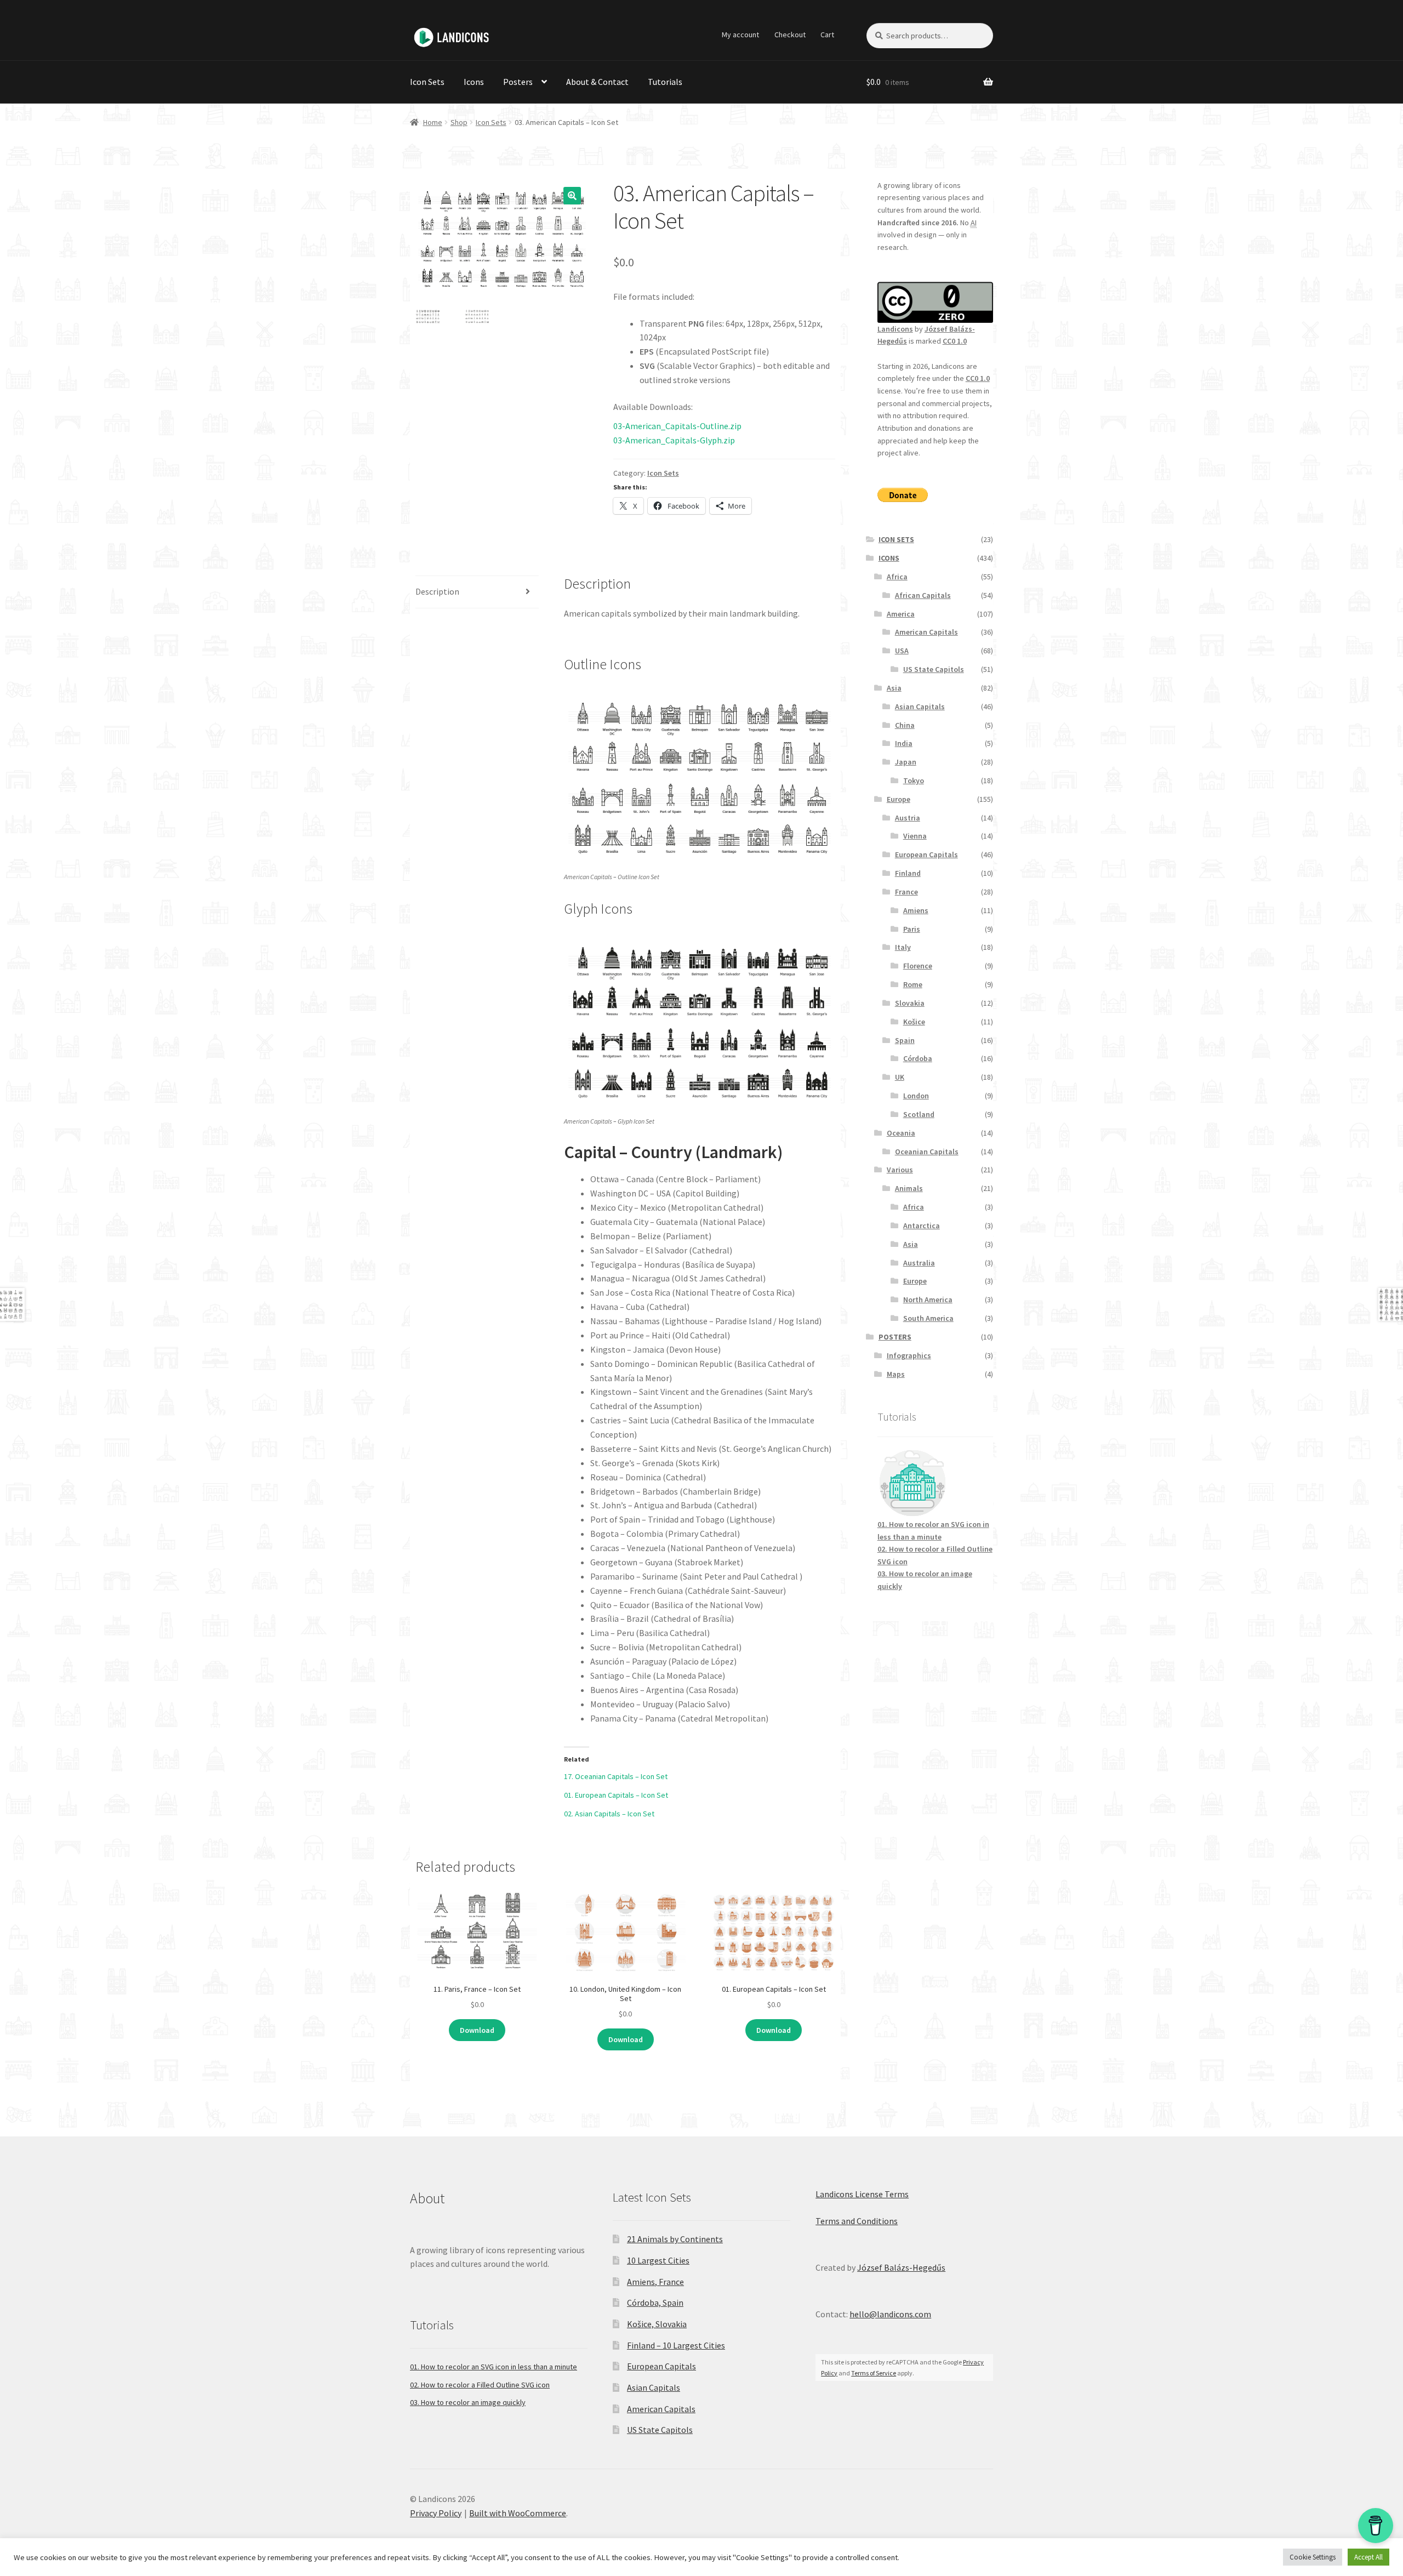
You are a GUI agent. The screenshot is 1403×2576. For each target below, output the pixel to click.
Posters (518, 82)
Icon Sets (427, 82)
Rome (913, 984)
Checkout (790, 35)
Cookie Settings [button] (1313, 2557)
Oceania (901, 1133)
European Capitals (926, 854)
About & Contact (597, 82)
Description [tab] (437, 591)
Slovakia (910, 1003)
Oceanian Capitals (927, 1152)
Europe (899, 799)
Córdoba (918, 1058)
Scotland (919, 1114)
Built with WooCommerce (518, 2513)
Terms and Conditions (857, 2221)
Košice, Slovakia (657, 2324)
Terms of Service (874, 2373)
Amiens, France (655, 2282)
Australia (919, 1263)
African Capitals (923, 595)
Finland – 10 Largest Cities (676, 2345)
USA (902, 651)
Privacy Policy (436, 2513)
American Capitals (926, 632)
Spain (905, 1040)
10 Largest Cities (658, 2260)
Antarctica (922, 1226)
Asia (894, 688)
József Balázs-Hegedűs (901, 2267)
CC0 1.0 (955, 341)
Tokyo (914, 780)
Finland (908, 873)
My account (740, 35)
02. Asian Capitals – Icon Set (609, 1814)
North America (928, 1300)
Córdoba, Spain (655, 2303)
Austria (908, 818)
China (905, 725)
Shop (459, 122)
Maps (896, 1374)
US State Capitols (934, 669)
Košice (914, 1022)
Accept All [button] (1368, 2557)
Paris (912, 929)
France (906, 892)
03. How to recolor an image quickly (468, 2402)
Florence (918, 966)
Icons (474, 82)
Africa (897, 577)
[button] (572, 196)
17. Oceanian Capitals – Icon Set (616, 1776)
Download (477, 2030)
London (916, 1096)
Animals (909, 1188)
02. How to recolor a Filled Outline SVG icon (480, 2385)
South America (928, 1318)
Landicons (895, 329)
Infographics (909, 1355)
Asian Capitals (920, 706)
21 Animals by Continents (675, 2239)
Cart (827, 35)
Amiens (916, 910)
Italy (903, 947)
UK (900, 1077)
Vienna (915, 836)
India (904, 743)
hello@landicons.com (890, 2314)
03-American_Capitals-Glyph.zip (674, 440)
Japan (906, 762)
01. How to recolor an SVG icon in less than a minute (494, 2367)
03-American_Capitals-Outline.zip (677, 426)
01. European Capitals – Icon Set (616, 1795)
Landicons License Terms (862, 2194)
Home (433, 122)
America (901, 614)
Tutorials (665, 82)
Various (900, 1170)
